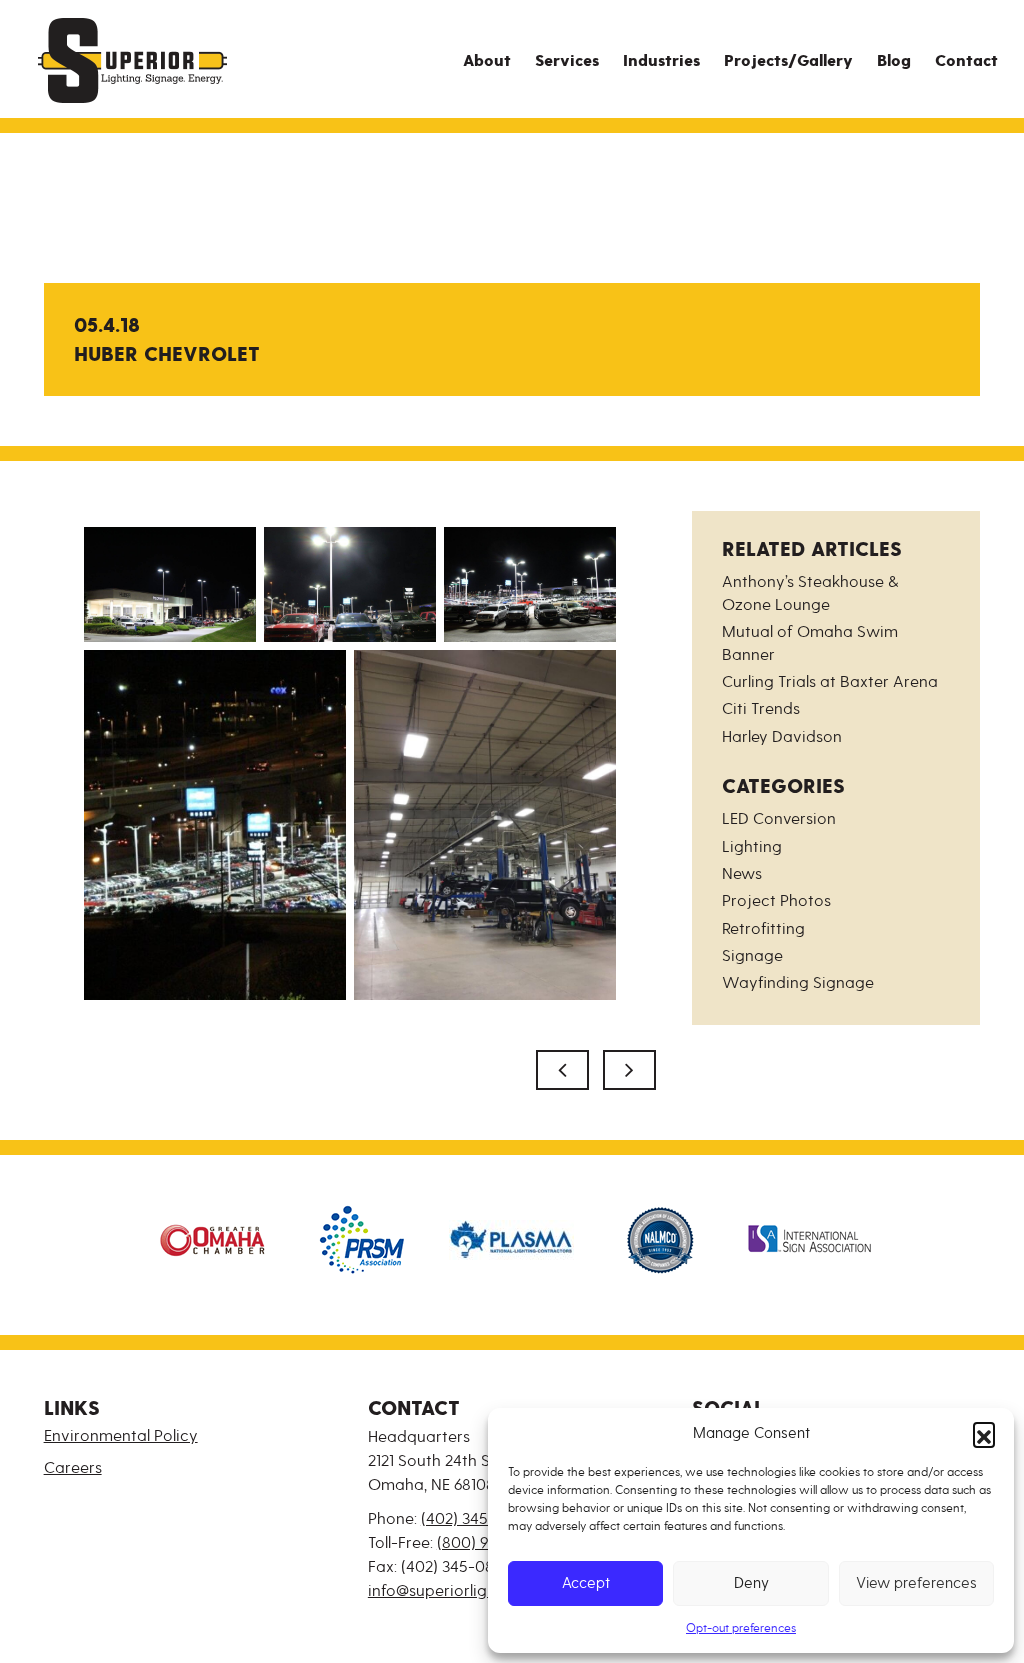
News (742, 874)
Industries (661, 61)
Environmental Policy (121, 1436)
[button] (984, 1433)
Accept (586, 1583)
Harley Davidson (782, 737)
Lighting (752, 847)
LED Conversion (779, 819)
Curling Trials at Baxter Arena (830, 682)
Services (567, 61)
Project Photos (776, 901)
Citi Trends (761, 709)
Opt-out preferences (741, 1628)
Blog (894, 61)
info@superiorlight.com (453, 1591)
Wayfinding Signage (798, 983)
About (487, 61)
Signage (752, 956)
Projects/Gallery (788, 61)
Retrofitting (763, 929)
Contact (966, 61)
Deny (751, 1583)
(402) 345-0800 (477, 1519)
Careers (73, 1468)
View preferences (916, 1583)
